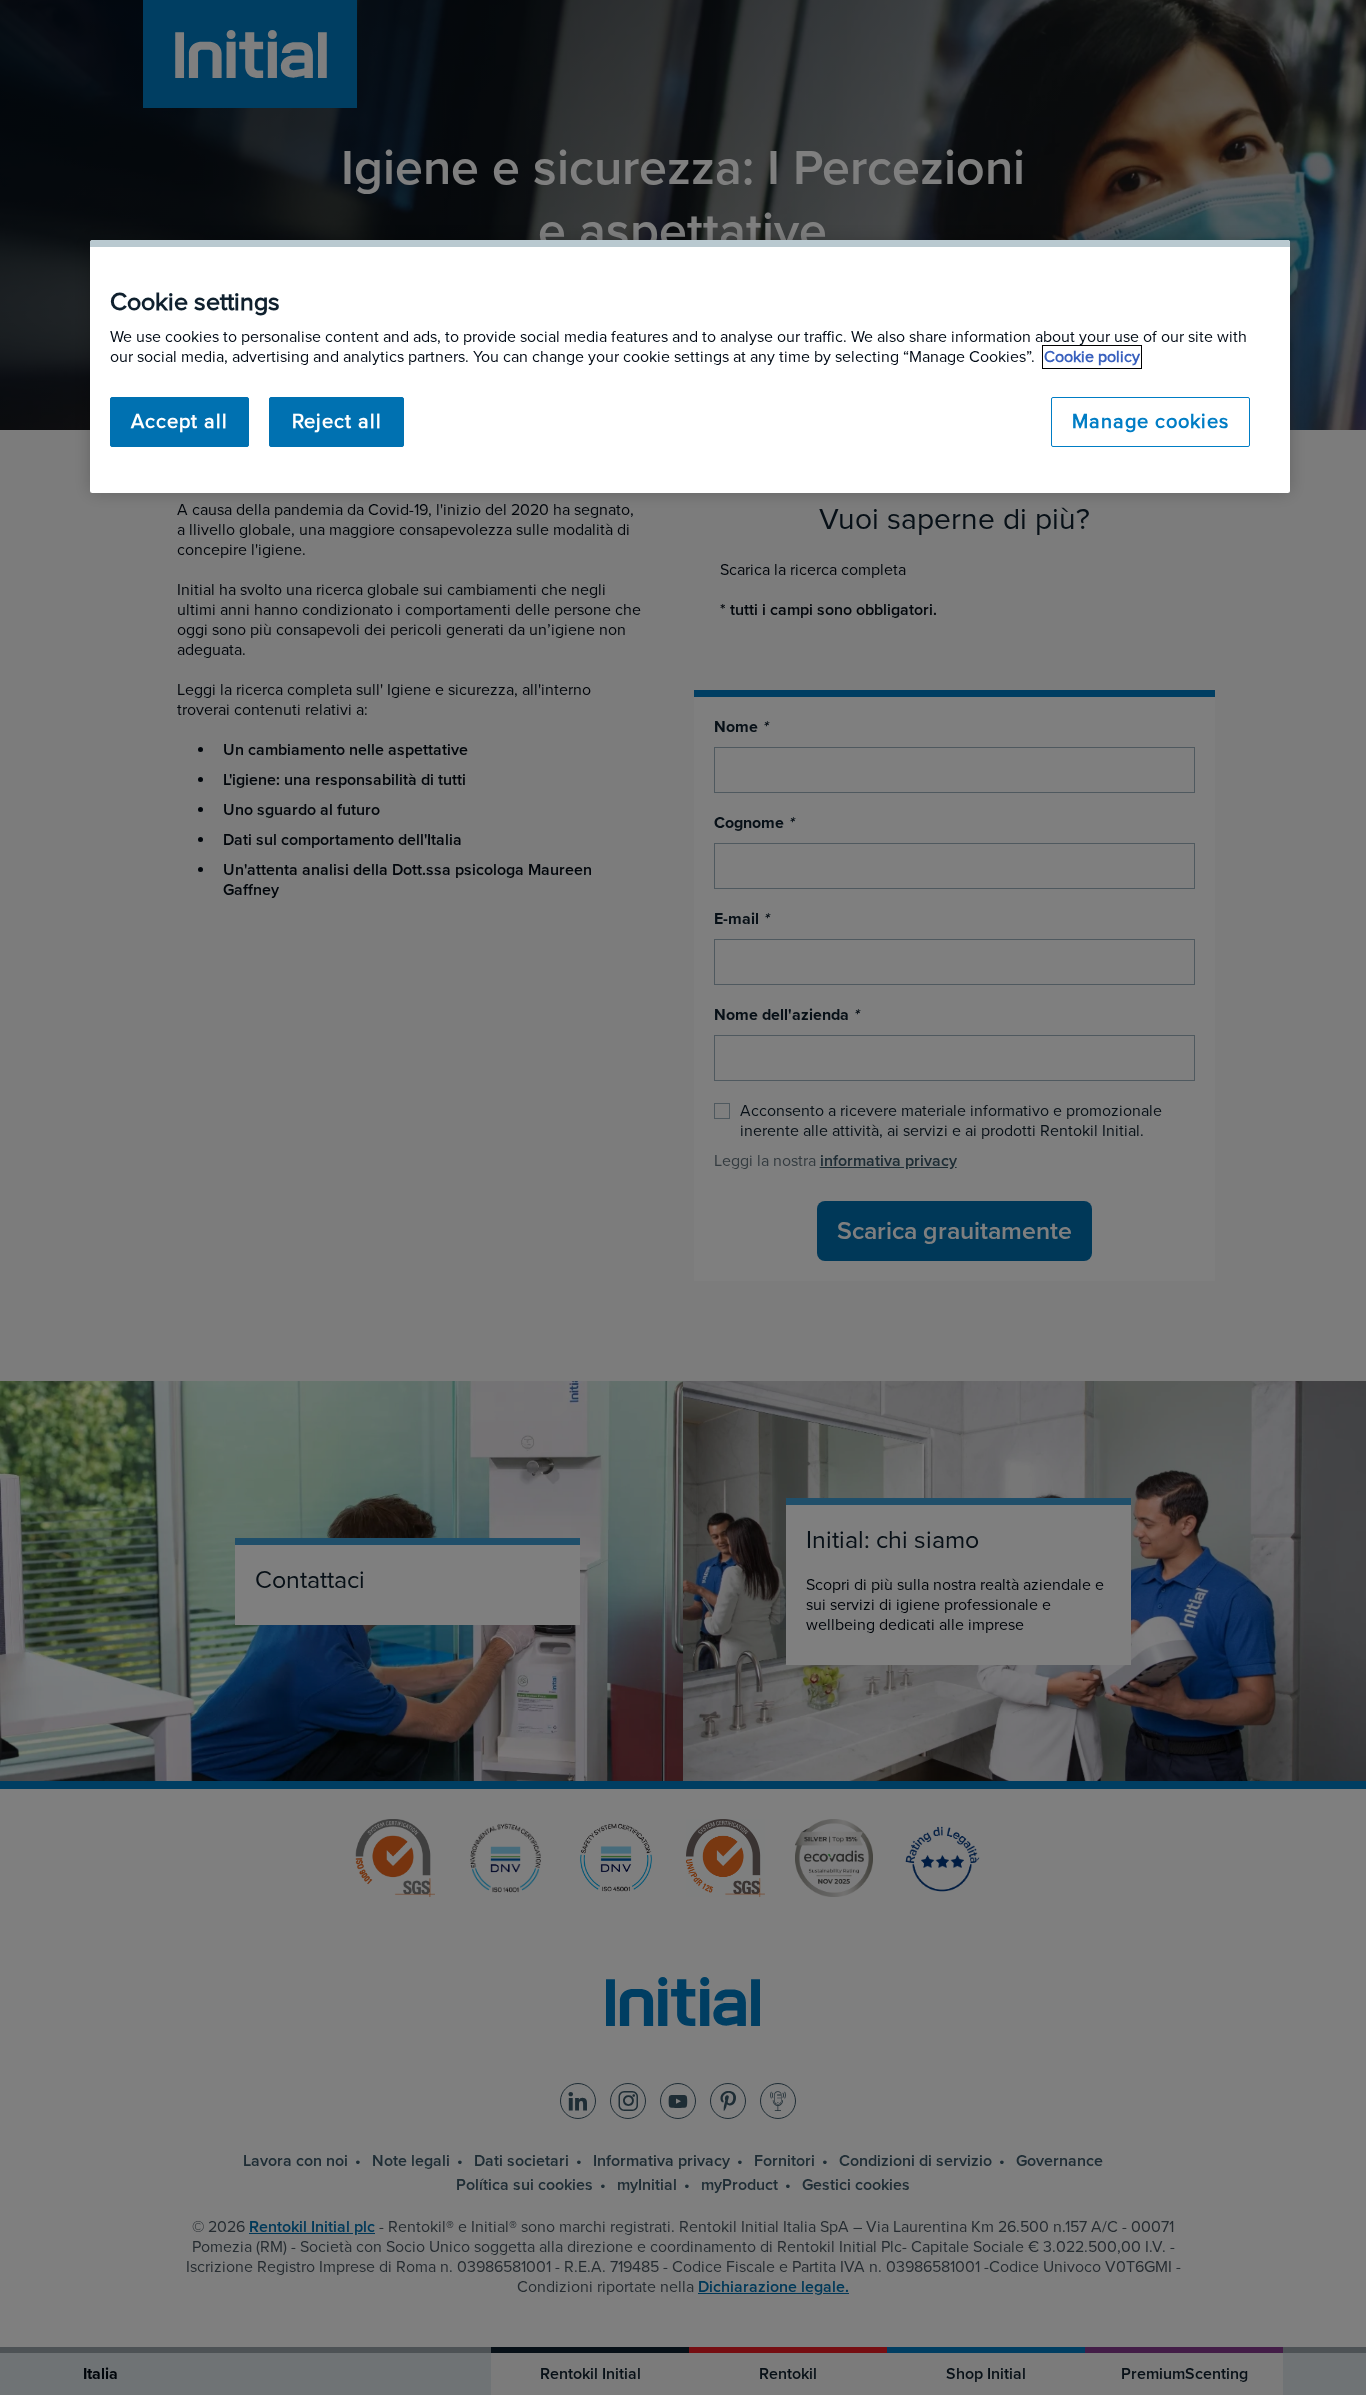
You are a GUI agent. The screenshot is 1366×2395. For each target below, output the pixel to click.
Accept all (179, 422)
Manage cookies (1150, 422)
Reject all (337, 422)
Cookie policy (1092, 357)
